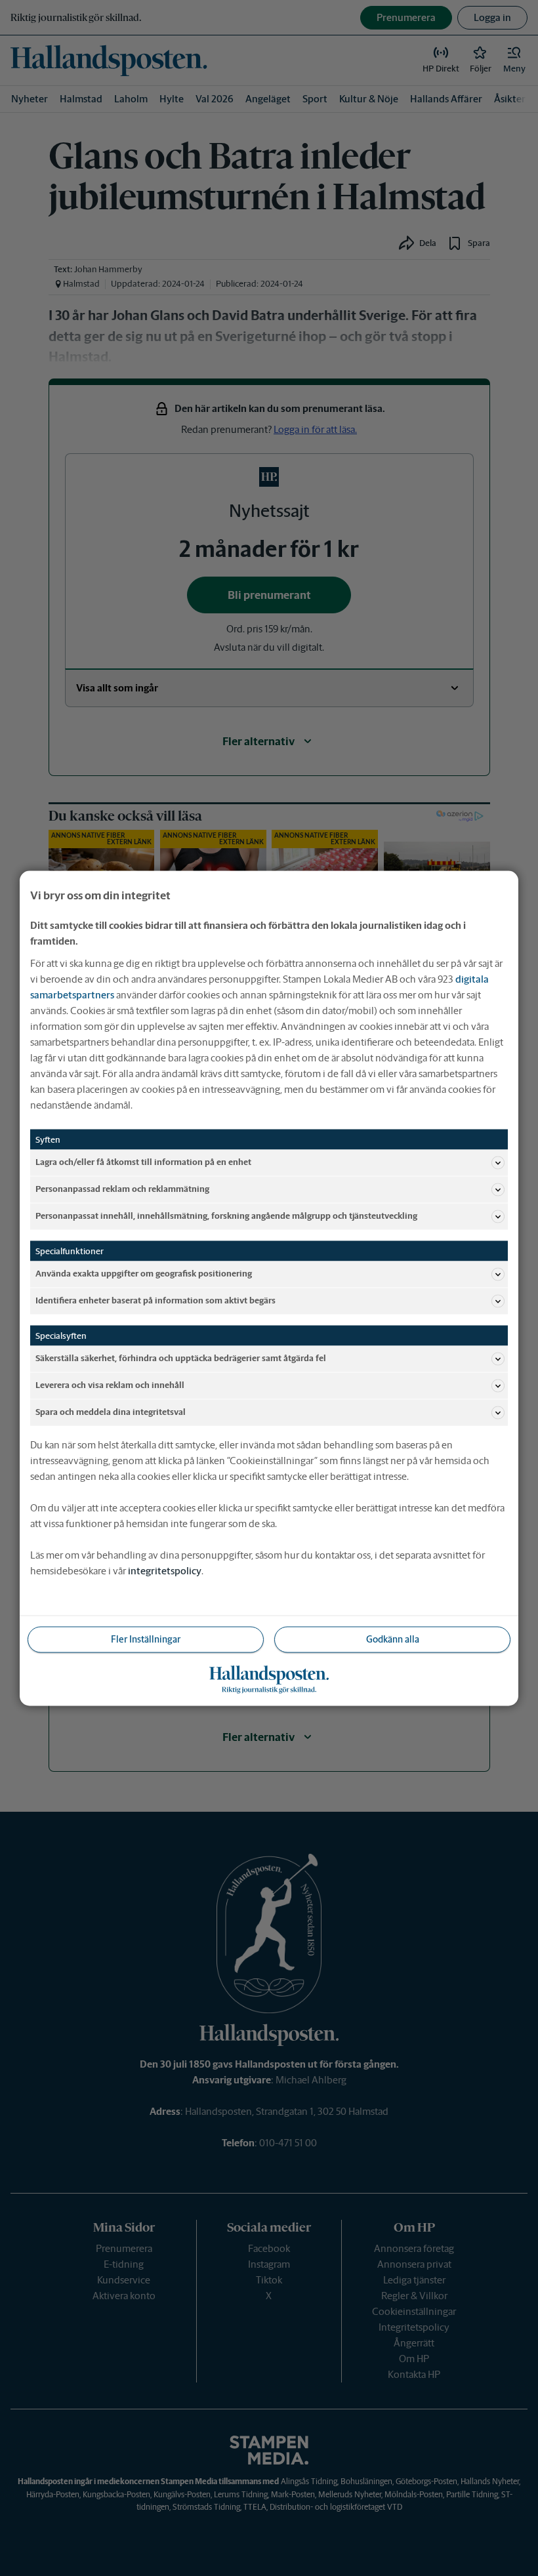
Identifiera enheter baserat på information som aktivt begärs (155, 1300)
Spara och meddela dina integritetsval (111, 1412)
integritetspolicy (165, 1570)
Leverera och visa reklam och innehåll (110, 1385)
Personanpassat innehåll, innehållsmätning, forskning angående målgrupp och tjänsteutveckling (226, 1216)
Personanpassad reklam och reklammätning (122, 1189)
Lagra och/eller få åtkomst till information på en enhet (143, 1162)
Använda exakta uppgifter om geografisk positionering (144, 1274)
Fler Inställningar (146, 1639)
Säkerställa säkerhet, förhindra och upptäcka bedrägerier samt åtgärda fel (181, 1358)
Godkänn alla (393, 1639)
